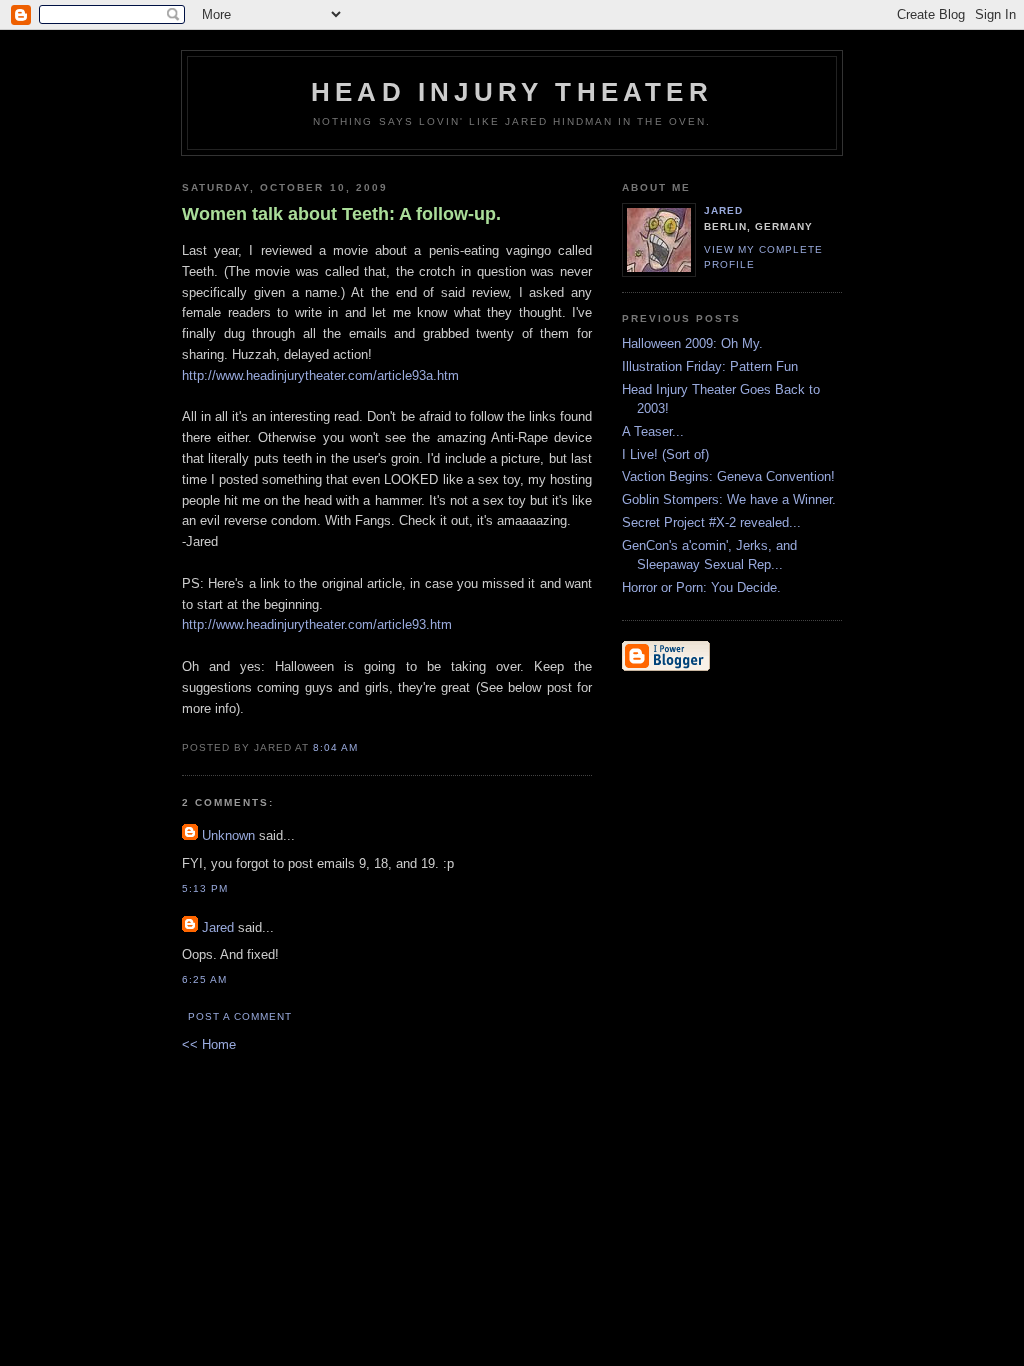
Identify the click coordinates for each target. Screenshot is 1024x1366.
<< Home (209, 1044)
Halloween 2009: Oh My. (692, 343)
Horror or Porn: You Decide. (701, 587)
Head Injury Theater (512, 92)
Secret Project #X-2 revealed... (711, 522)
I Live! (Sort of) (665, 454)
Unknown (228, 835)
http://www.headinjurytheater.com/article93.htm (317, 624)
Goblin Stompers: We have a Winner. (729, 499)
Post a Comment (240, 1016)
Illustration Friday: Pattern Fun (710, 366)
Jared (218, 927)
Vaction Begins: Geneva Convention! (728, 476)
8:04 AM (335, 747)
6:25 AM (204, 979)
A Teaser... (653, 431)
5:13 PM (205, 888)
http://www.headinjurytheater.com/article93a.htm (320, 375)
